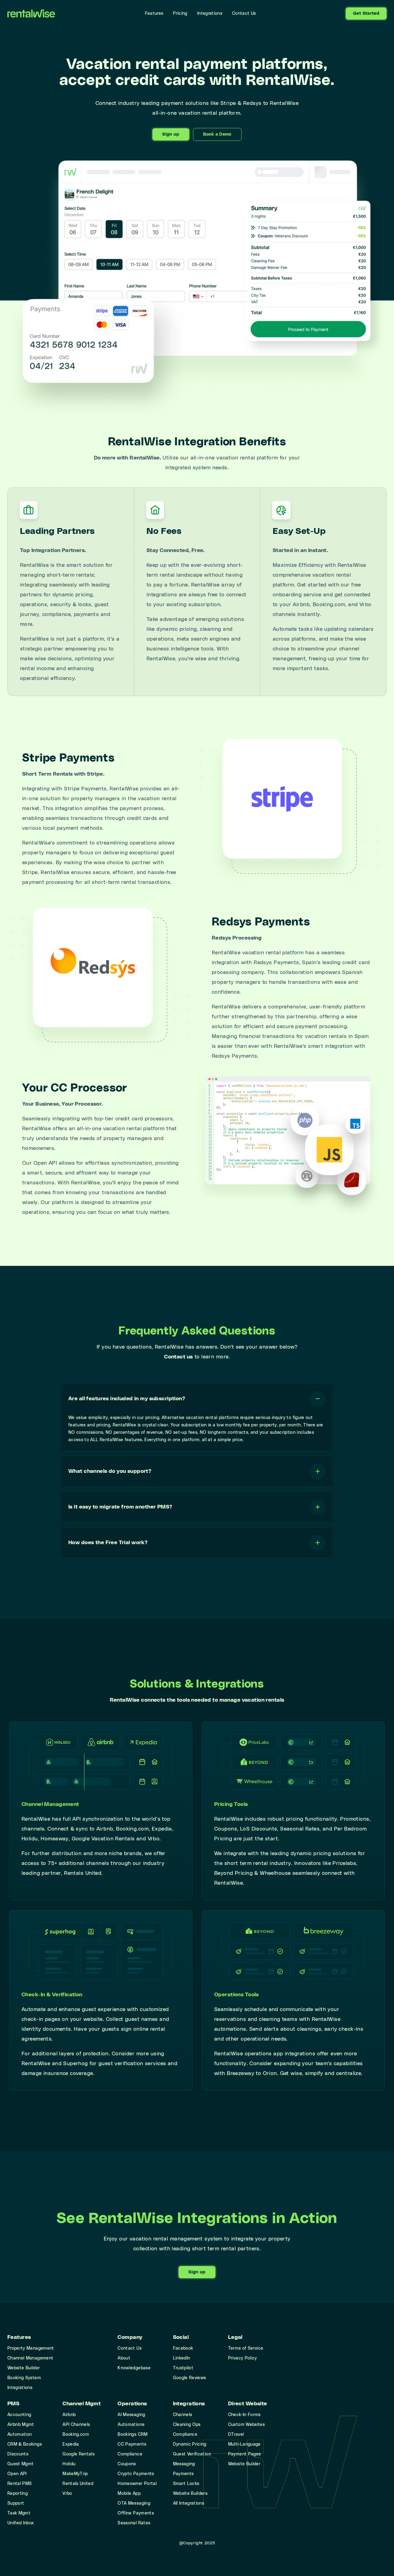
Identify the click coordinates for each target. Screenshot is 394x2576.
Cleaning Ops (187, 2425)
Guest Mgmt (21, 2464)
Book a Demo (217, 134)
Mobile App (129, 2494)
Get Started (366, 14)
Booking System (24, 2378)
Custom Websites (246, 2425)
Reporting (18, 2494)
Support (16, 2503)
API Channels (76, 2425)
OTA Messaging (134, 2503)
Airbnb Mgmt (21, 2425)
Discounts (18, 2454)
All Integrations (189, 2503)
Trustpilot (183, 2368)
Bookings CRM (133, 2435)
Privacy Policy (243, 2358)
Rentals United (78, 2484)
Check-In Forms (244, 2415)
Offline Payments (136, 2513)
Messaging (184, 2464)
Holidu (69, 2464)
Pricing (180, 14)
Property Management (31, 2348)
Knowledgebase (134, 2368)
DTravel (236, 2435)
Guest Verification (192, 2454)
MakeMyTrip (75, 2474)
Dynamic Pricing (190, 2444)
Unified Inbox (21, 2523)
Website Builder (24, 2368)
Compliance (130, 2454)
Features (154, 14)
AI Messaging (131, 2415)
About (124, 2358)
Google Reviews (190, 2378)
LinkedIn (182, 2358)
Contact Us (244, 14)
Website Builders (190, 2494)
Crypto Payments (136, 2474)
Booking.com (76, 2435)
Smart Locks (186, 2484)
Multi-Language (244, 2444)
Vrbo (67, 2494)
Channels (183, 2415)
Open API (17, 2474)
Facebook (183, 2348)
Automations (131, 2425)
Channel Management (30, 2358)
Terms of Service (246, 2348)
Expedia (71, 2444)
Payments (183, 2474)
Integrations (210, 14)
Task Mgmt (19, 2513)
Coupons (127, 2464)
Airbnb (69, 2415)
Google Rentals (78, 2454)
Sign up (171, 134)
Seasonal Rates (134, 2523)
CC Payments (132, 2444)
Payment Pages (245, 2454)
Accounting (19, 2415)
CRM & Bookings (25, 2444)
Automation (20, 2435)
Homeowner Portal (137, 2484)
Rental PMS (20, 2484)
